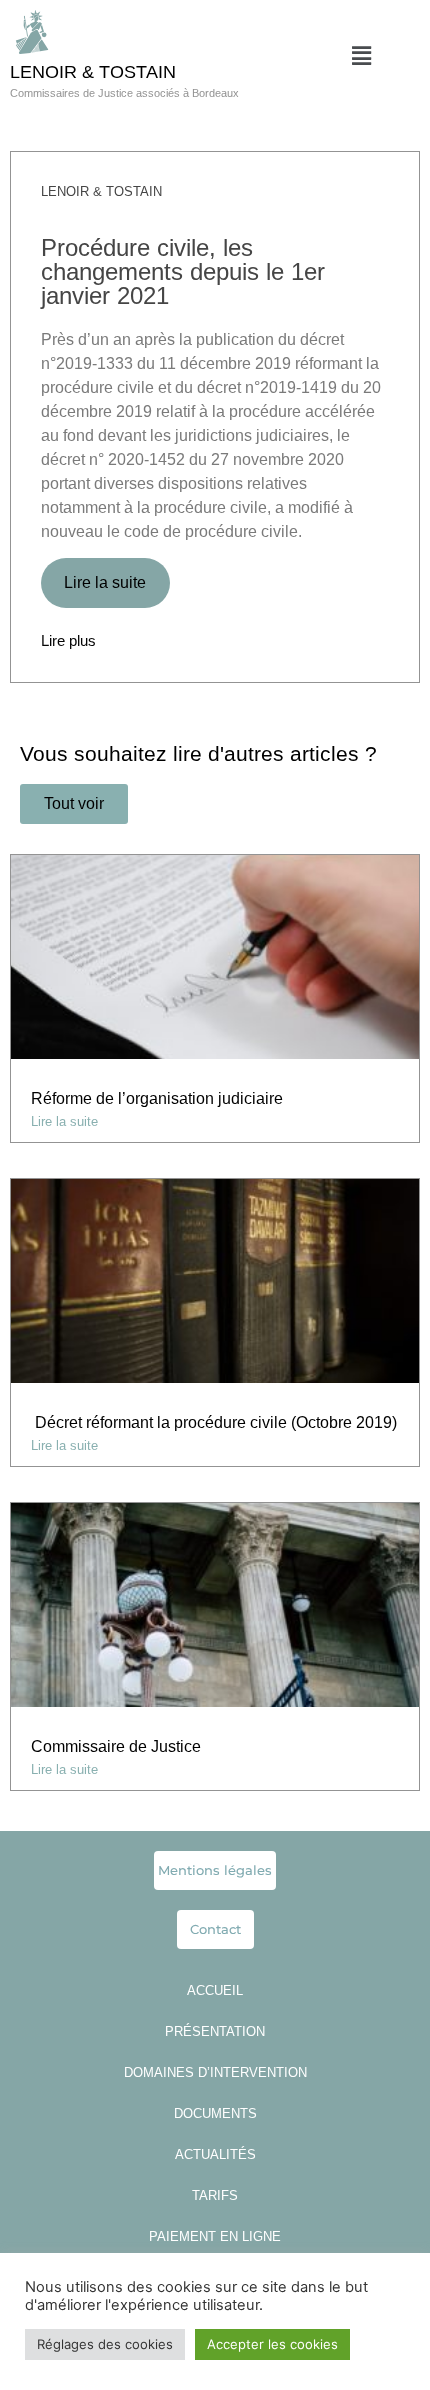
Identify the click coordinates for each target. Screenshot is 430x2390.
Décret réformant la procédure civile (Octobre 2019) (214, 1422)
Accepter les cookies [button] (272, 2344)
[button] (361, 55)
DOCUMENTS (215, 2113)
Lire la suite (105, 582)
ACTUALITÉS (215, 2154)
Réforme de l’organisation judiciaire (157, 1098)
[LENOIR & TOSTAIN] (32, 32)
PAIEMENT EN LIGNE (215, 2236)
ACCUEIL (215, 1990)
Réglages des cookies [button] (105, 2344)
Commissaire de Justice (118, 1746)
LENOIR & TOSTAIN (93, 72)
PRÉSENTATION (215, 2031)
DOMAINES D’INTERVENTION (215, 2072)
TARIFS (215, 2195)
